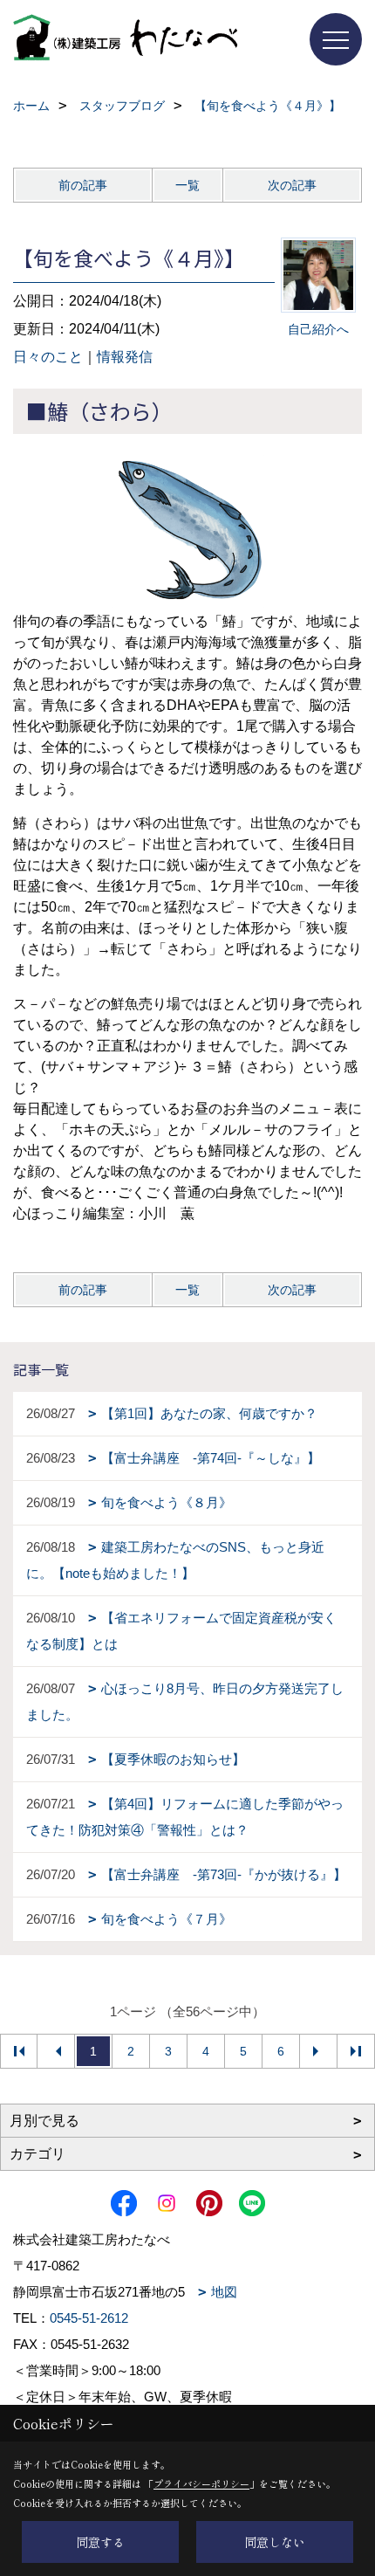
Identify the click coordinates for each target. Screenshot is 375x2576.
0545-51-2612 (89, 2318)
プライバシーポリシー (201, 2483)
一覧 (187, 185)
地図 (224, 2292)
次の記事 (292, 185)
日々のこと (48, 357)
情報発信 (125, 357)
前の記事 (83, 185)
